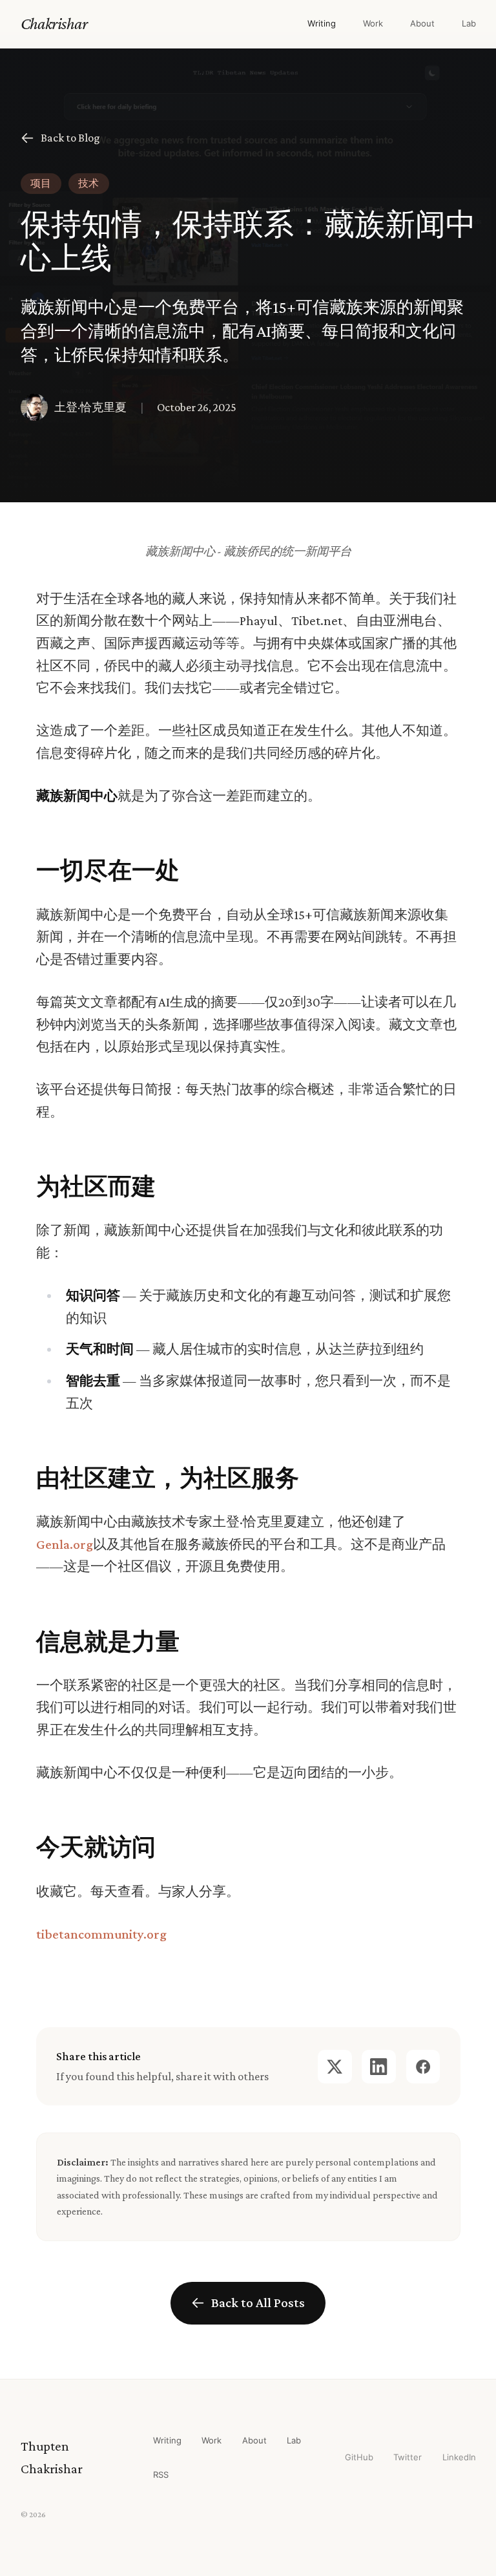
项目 (41, 183)
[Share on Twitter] (335, 2067)
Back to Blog (70, 138)
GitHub (359, 2457)
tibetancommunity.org (101, 1934)
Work (373, 23)
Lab (469, 23)
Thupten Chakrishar (52, 2457)
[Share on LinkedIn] (379, 2067)
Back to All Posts (258, 2303)
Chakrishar (54, 23)
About (422, 23)
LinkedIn (459, 2457)
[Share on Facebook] (423, 2067)
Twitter (408, 2457)
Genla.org (65, 1544)
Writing (322, 23)
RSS (161, 2475)
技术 (88, 183)
